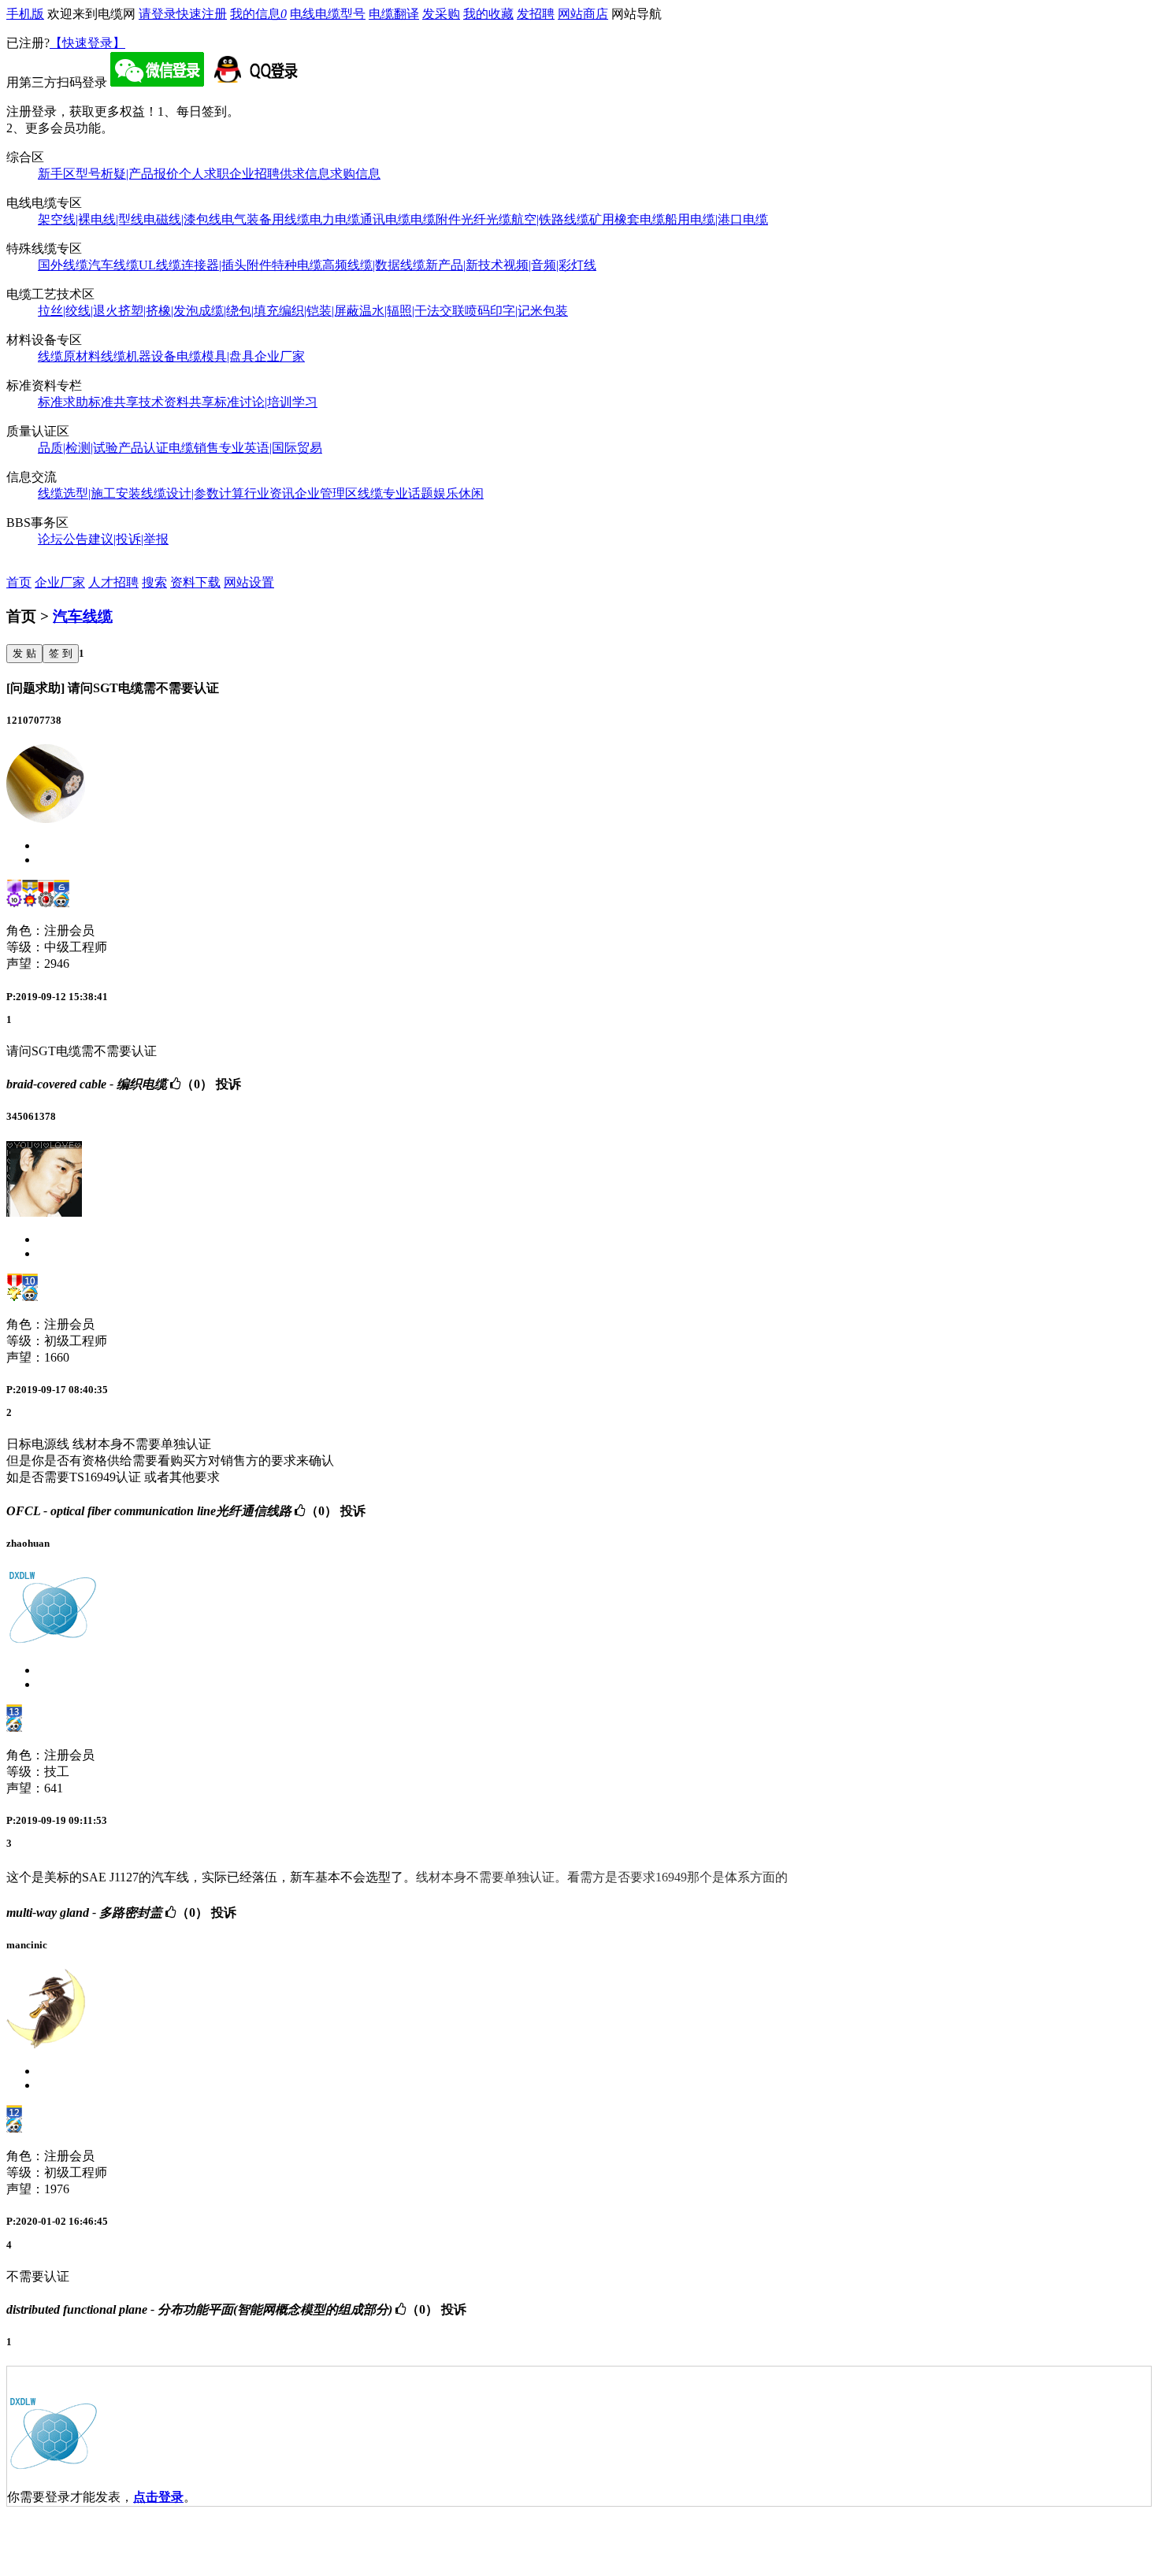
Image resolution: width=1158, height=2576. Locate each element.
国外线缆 (63, 265)
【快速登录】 (87, 43)
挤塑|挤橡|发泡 (158, 311)
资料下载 (195, 582)
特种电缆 (297, 265)
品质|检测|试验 (78, 448)
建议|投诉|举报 (128, 539)
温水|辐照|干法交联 (412, 311)
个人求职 (204, 174)
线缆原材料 (69, 356)
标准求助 (63, 402)
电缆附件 (436, 219)
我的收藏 (488, 14)
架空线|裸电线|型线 (91, 219)
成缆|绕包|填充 (239, 311)
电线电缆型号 (328, 14)
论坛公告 (63, 539)
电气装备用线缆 (265, 219)
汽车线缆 (113, 265)
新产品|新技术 (464, 265)
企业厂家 (280, 356)
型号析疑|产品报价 (127, 174)
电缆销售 (194, 448)
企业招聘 (254, 174)
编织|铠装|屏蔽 (319, 311)
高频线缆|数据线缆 (374, 265)
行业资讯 (269, 493)
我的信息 (258, 14)
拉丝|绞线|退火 (78, 311)
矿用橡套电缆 (627, 219)
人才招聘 (113, 582)
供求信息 (305, 174)
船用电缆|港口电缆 (716, 219)
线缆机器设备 (139, 356)
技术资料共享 (176, 402)
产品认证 (143, 448)
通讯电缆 (385, 219)
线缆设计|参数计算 (193, 493)
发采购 (441, 14)
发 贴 (24, 653)
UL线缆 (160, 265)
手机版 (25, 14)
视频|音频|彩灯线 (550, 265)
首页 (19, 582)
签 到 (61, 653)
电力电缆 (335, 219)
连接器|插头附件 (226, 265)
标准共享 (113, 402)
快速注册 (202, 14)
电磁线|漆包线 (182, 219)
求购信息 (355, 174)
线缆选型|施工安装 (89, 493)
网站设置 (249, 582)
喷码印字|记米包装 (516, 311)
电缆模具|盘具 (215, 356)
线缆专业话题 (395, 493)
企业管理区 (326, 493)
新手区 (57, 174)
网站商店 (583, 14)
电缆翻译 (394, 14)
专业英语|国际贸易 (271, 448)
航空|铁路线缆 (550, 219)
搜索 (154, 582)
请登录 (158, 14)
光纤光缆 (486, 219)
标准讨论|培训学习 (266, 402)
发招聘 (536, 14)
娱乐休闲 (458, 493)
